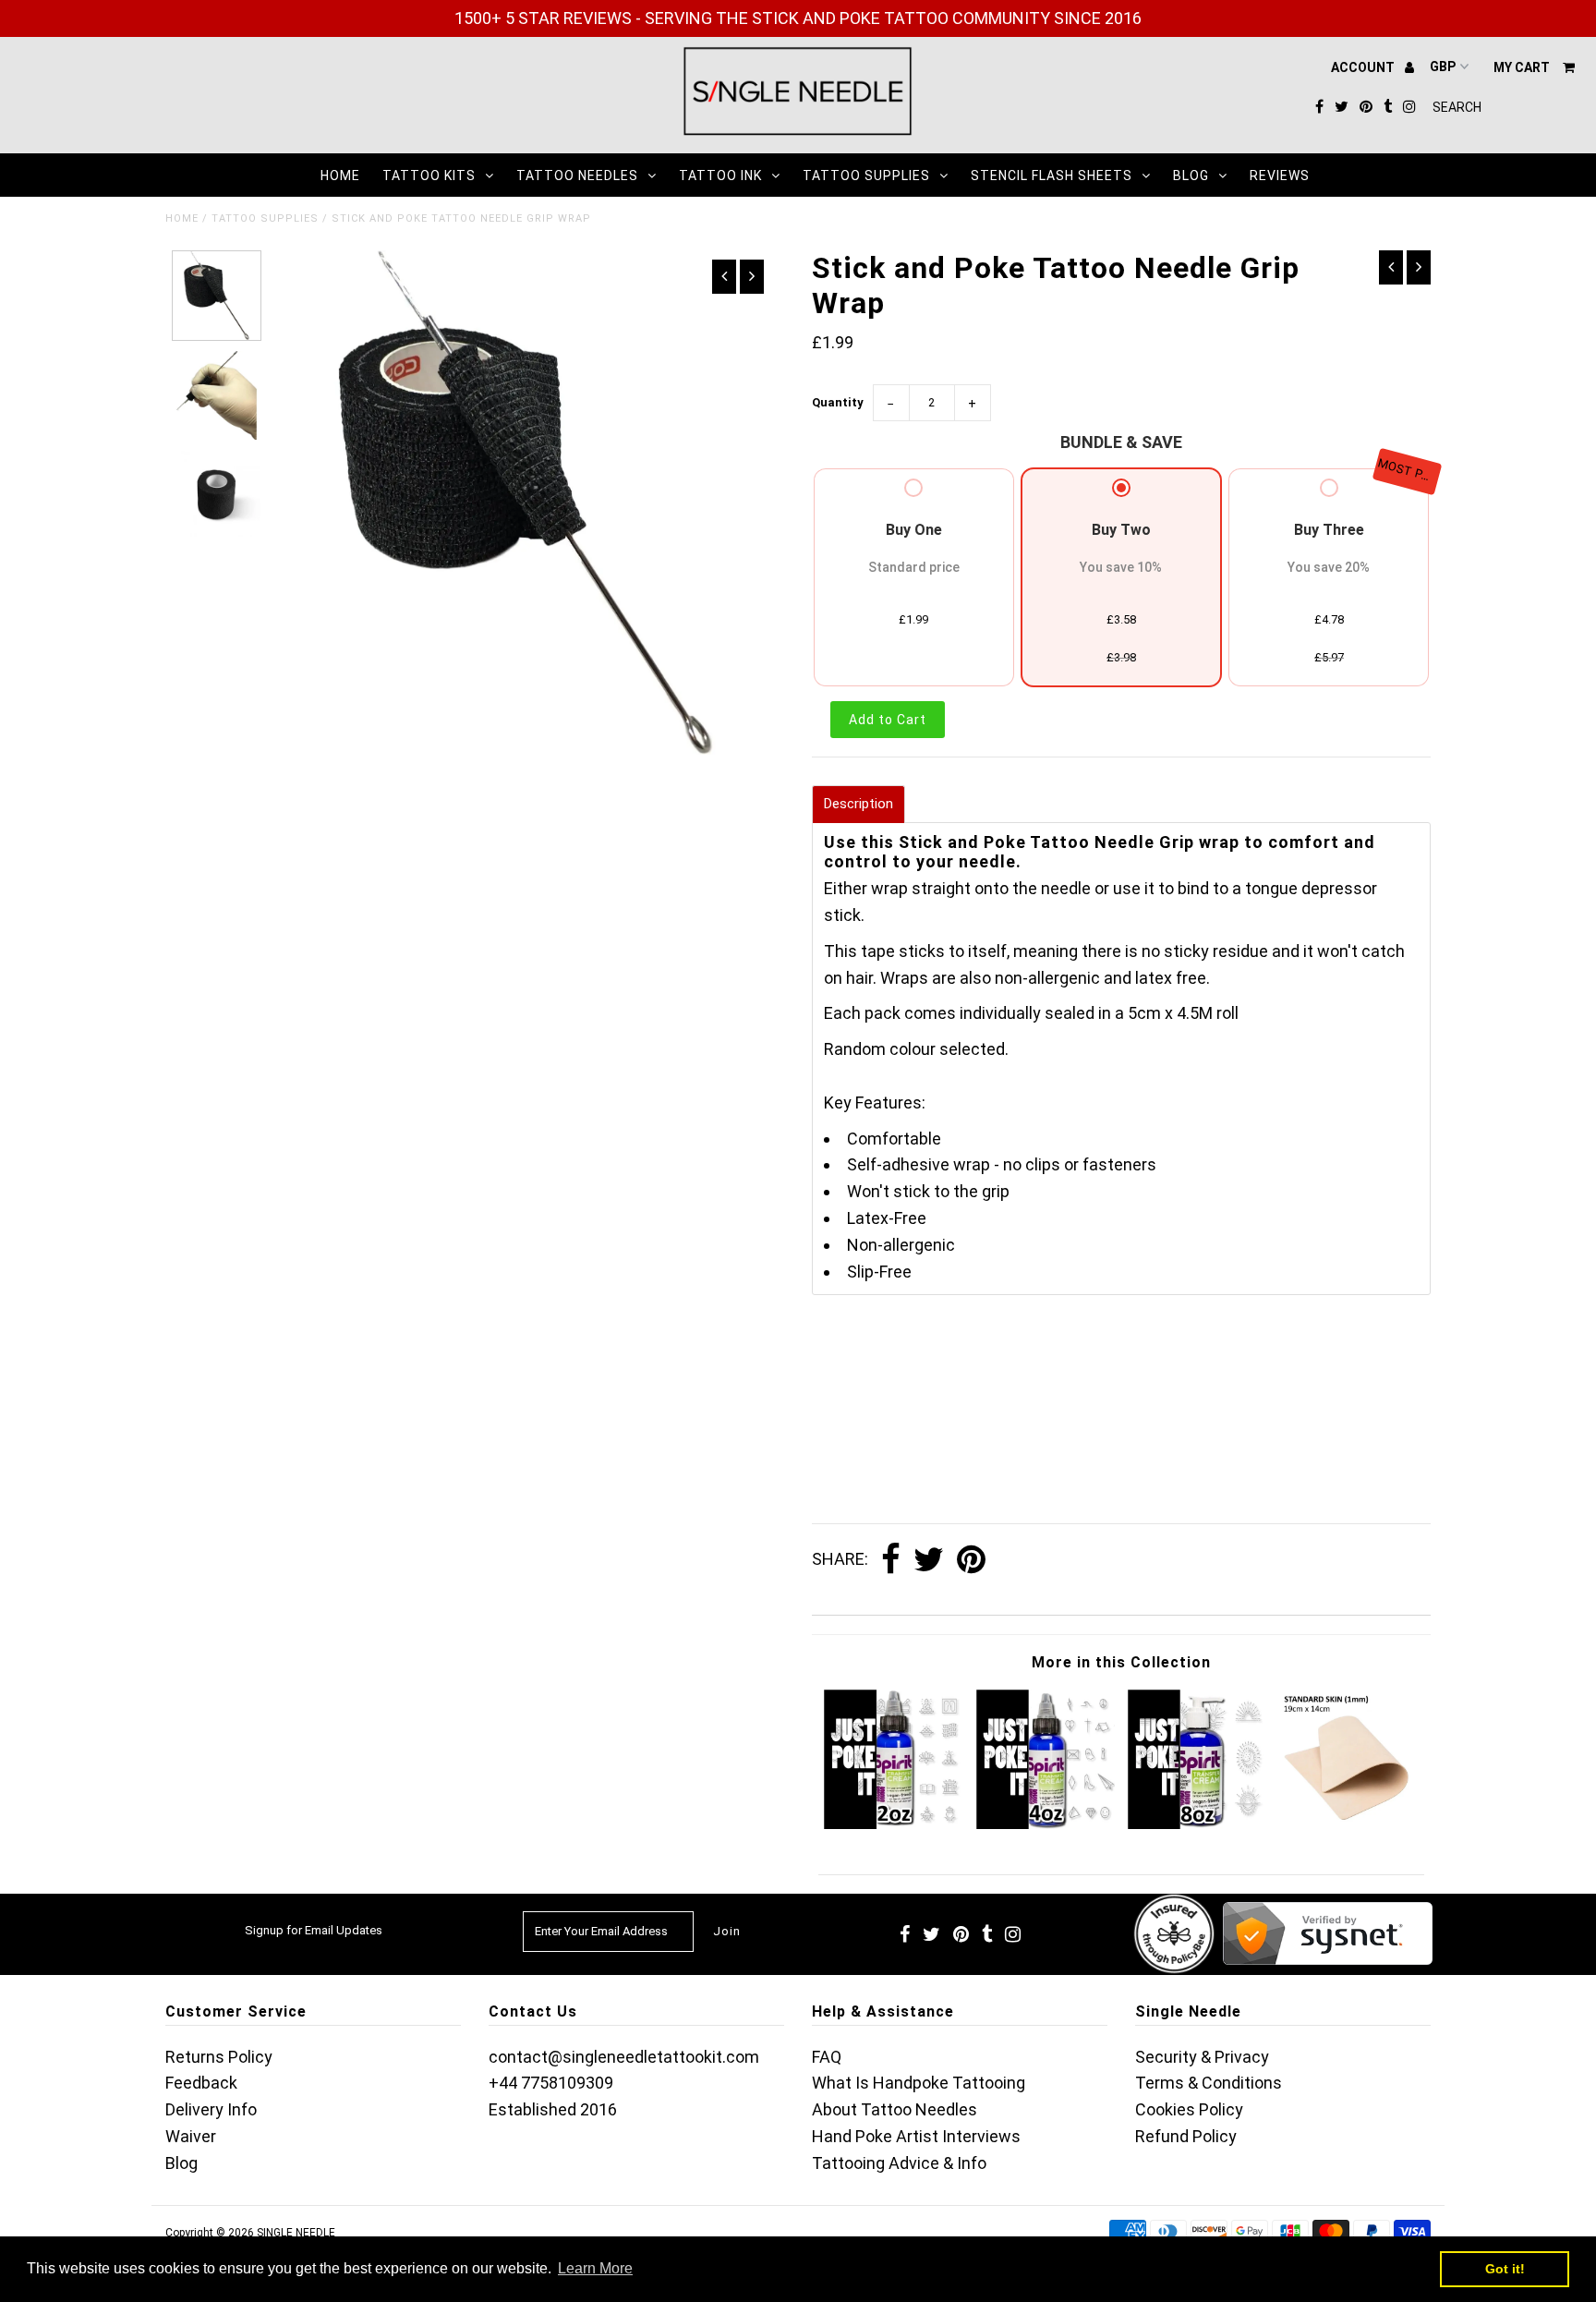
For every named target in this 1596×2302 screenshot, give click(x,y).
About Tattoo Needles (895, 2109)
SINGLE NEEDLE (296, 2233)
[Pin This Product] (971, 1560)
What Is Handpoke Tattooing (919, 2083)
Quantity (838, 402)
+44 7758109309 (551, 2083)
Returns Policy (219, 2057)
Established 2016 (553, 2109)
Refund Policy (1186, 2136)
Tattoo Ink (720, 176)
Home (340, 176)
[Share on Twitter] (929, 1560)
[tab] (858, 804)
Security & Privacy (1202, 2057)
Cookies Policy (1189, 2109)
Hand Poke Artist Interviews (916, 2136)
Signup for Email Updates (314, 1930)
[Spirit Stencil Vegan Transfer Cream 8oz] (1197, 1823)
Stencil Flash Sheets (1052, 176)
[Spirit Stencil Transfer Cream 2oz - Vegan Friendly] (894, 1823)
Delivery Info (211, 2109)
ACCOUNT (1364, 67)
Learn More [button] (595, 2268)
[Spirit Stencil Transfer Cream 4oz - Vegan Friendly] (1046, 1823)
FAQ (827, 2057)
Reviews (1280, 176)
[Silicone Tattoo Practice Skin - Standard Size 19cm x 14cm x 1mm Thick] (1349, 1823)
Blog (1191, 176)
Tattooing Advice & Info (899, 2163)
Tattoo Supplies (866, 176)
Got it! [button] (1505, 2269)
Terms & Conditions (1209, 2083)
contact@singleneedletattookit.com (624, 2057)
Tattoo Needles (577, 176)
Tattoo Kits (429, 176)
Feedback (201, 2083)
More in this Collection (1121, 1662)
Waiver (191, 2136)
